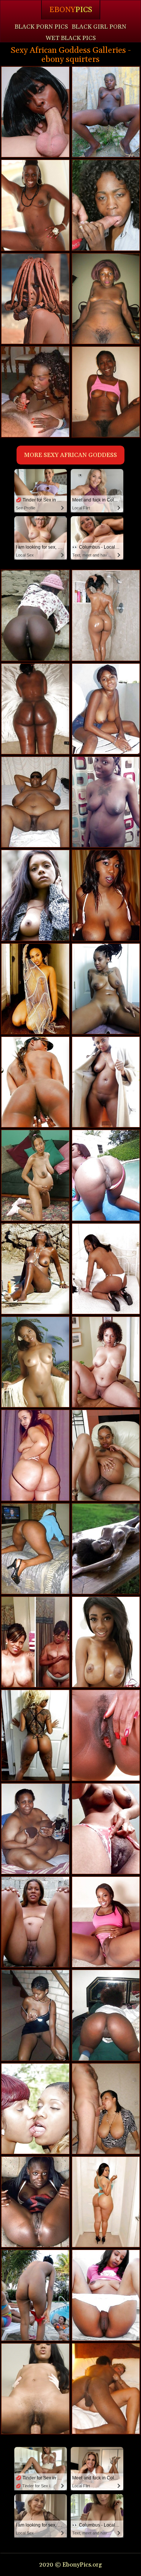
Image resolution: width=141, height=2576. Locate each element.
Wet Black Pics (71, 38)
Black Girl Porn (99, 27)
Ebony (71, 10)
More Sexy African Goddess (70, 455)
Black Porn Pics (41, 27)
